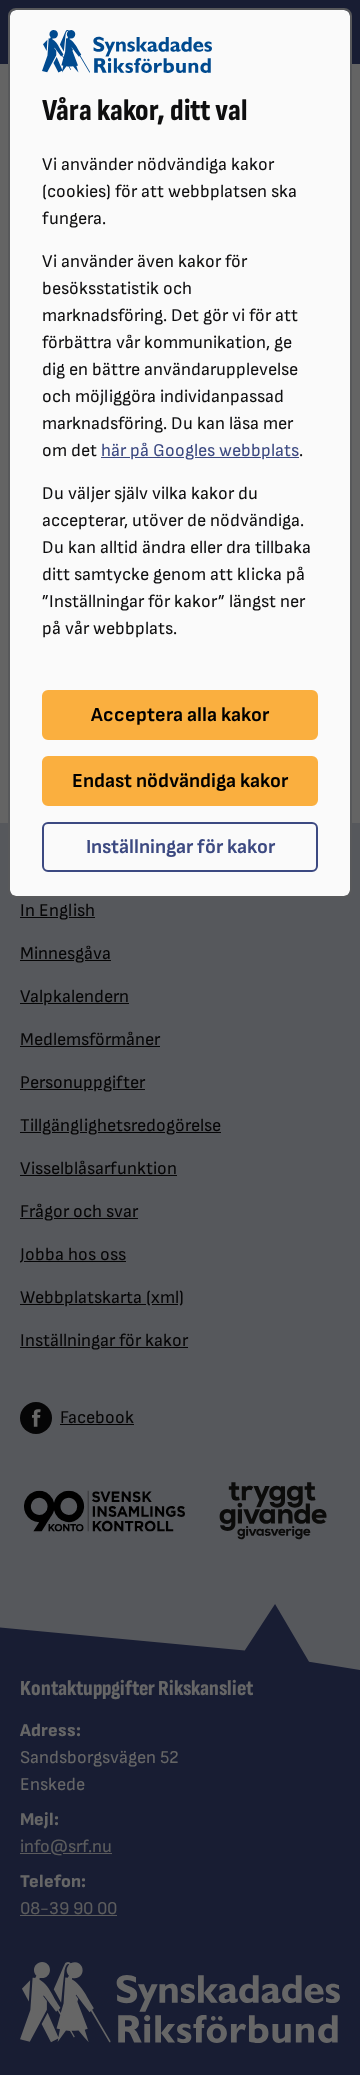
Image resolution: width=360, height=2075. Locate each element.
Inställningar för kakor (180, 847)
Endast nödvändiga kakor (180, 781)
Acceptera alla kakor (180, 715)
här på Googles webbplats (200, 450)
